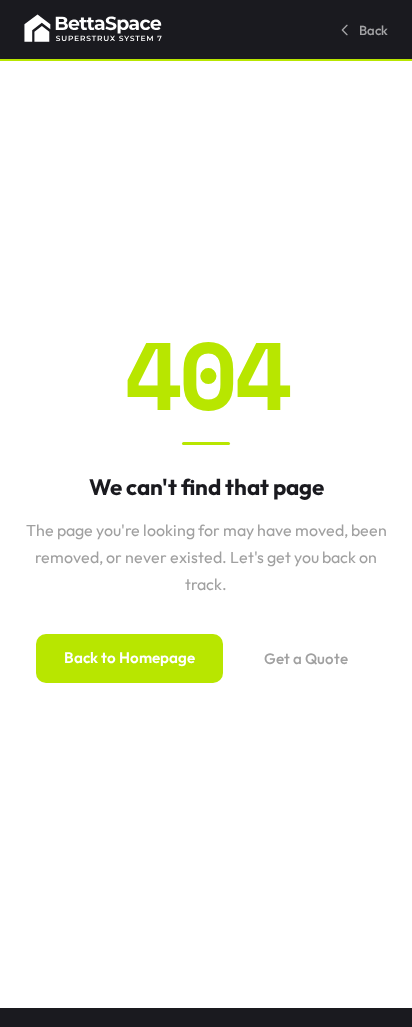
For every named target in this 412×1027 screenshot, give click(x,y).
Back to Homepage (129, 657)
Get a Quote (306, 658)
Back (373, 30)
